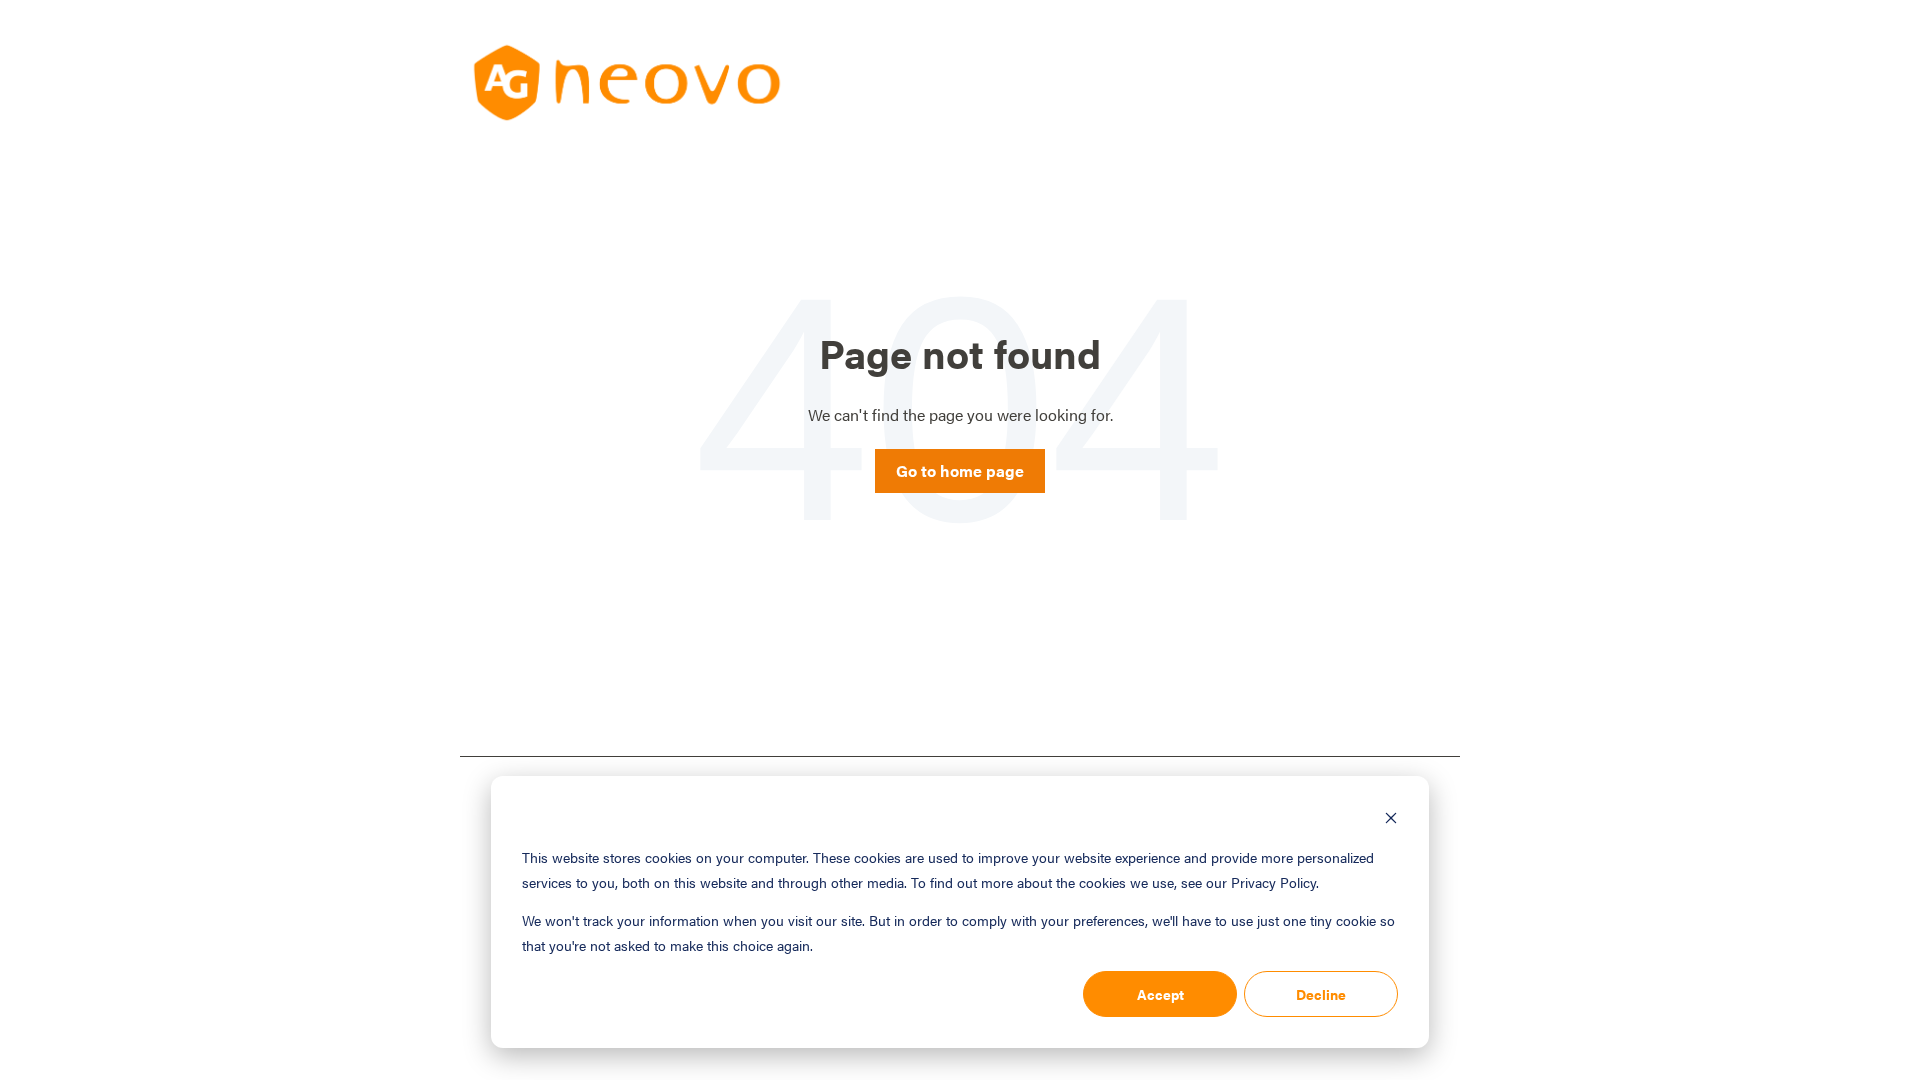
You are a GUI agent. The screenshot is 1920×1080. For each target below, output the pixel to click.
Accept (1160, 994)
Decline (1321, 994)
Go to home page (960, 470)
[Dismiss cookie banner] (1391, 819)
